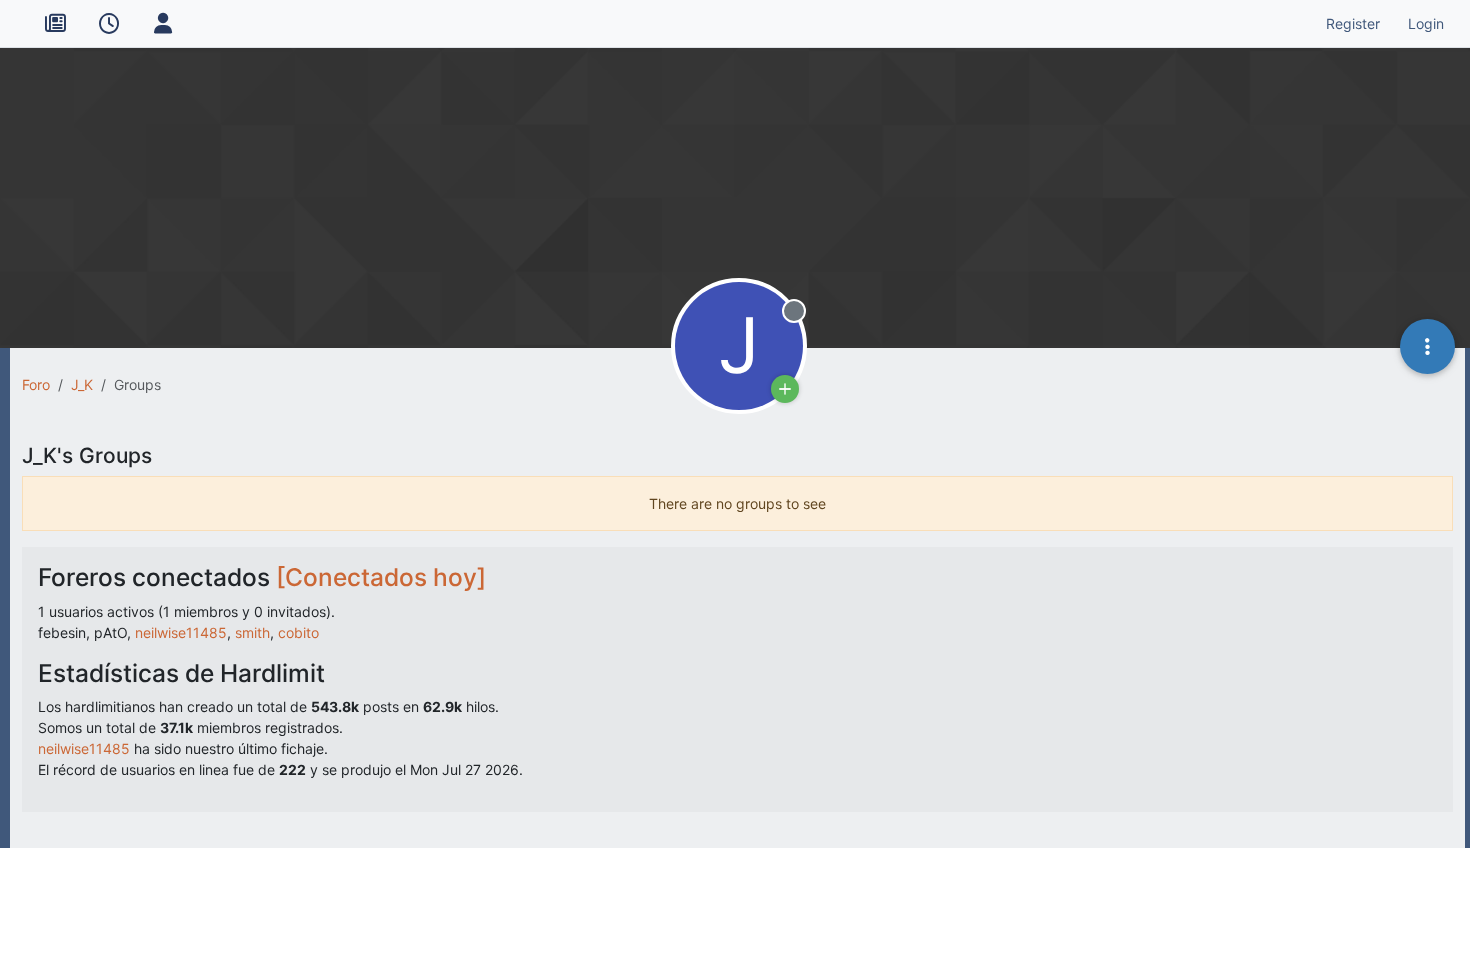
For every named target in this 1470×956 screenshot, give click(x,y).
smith (252, 632)
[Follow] (785, 389)
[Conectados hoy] (381, 577)
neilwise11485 (181, 632)
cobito (298, 632)
